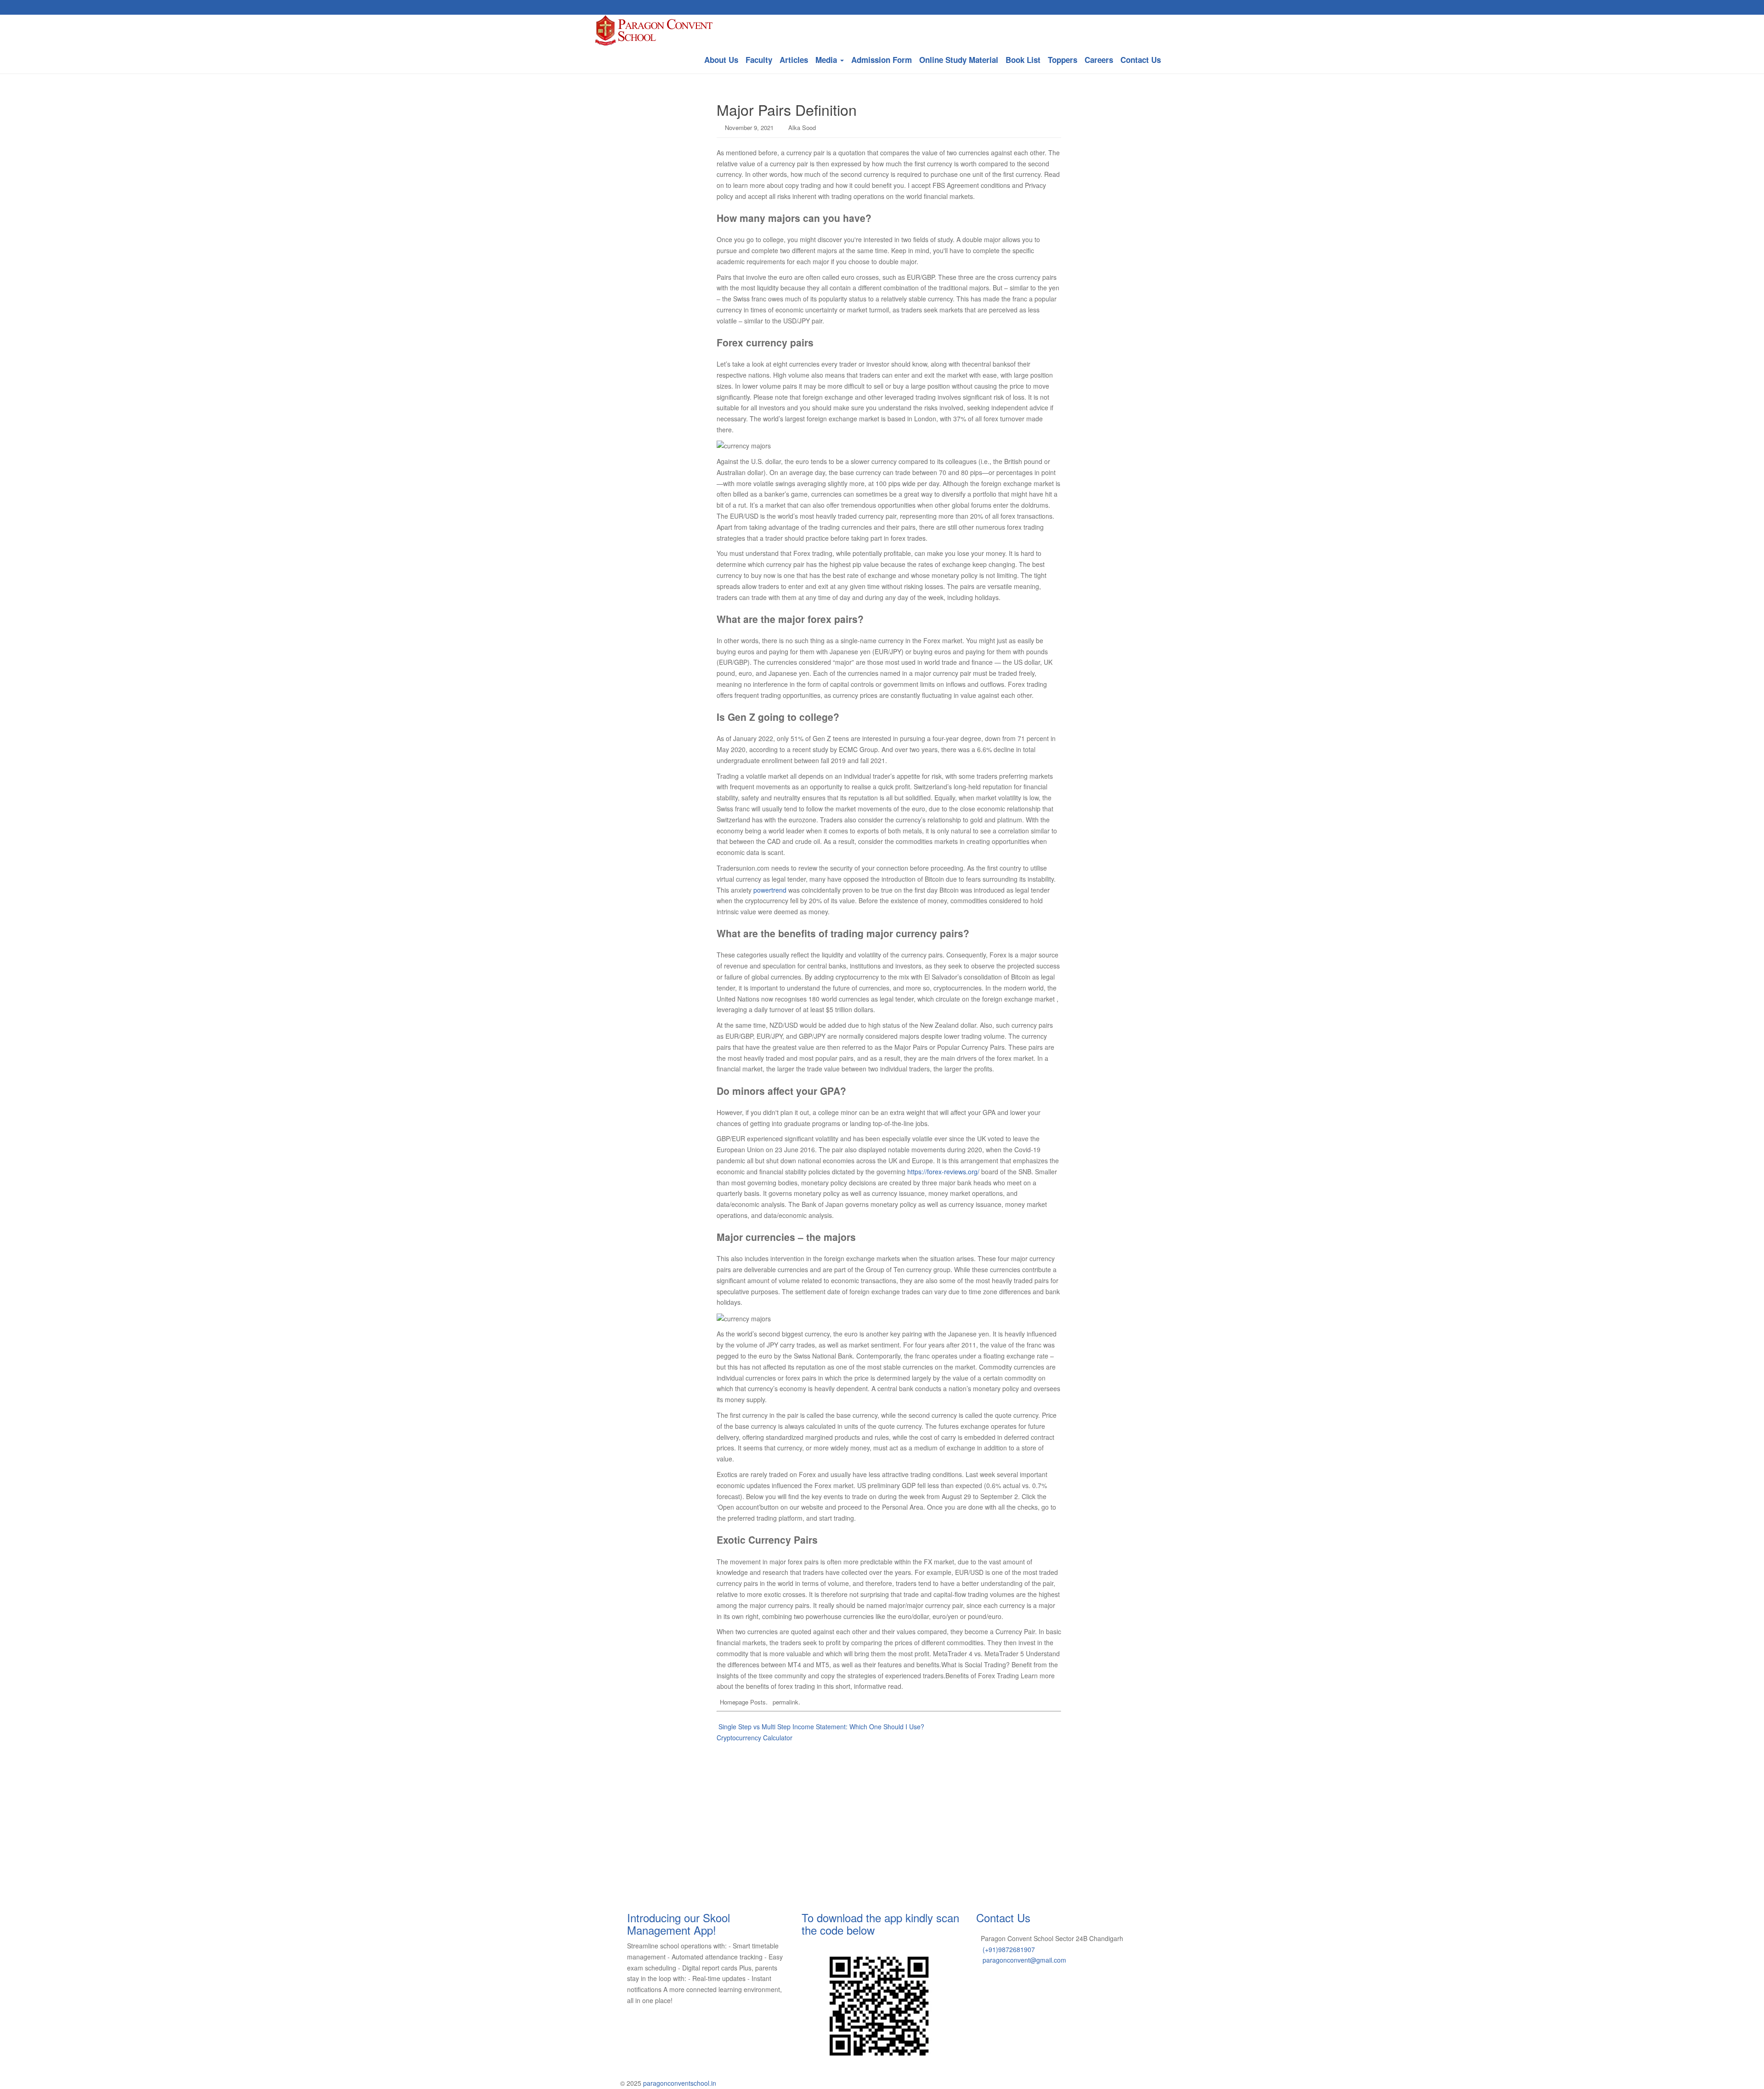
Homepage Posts (743, 1702)
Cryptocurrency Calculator (755, 1738)
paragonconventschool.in (680, 2083)
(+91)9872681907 (1009, 1949)
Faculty (759, 60)
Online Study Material (959, 60)
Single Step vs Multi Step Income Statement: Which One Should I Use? (820, 1727)
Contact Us (1141, 60)
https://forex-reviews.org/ (943, 1172)
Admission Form (882, 60)
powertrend (770, 890)
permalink (786, 1702)
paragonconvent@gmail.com (1024, 1960)
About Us (721, 60)
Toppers (1063, 60)
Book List (1023, 60)
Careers (1099, 60)
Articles (794, 60)
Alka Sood (802, 127)
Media (827, 60)
